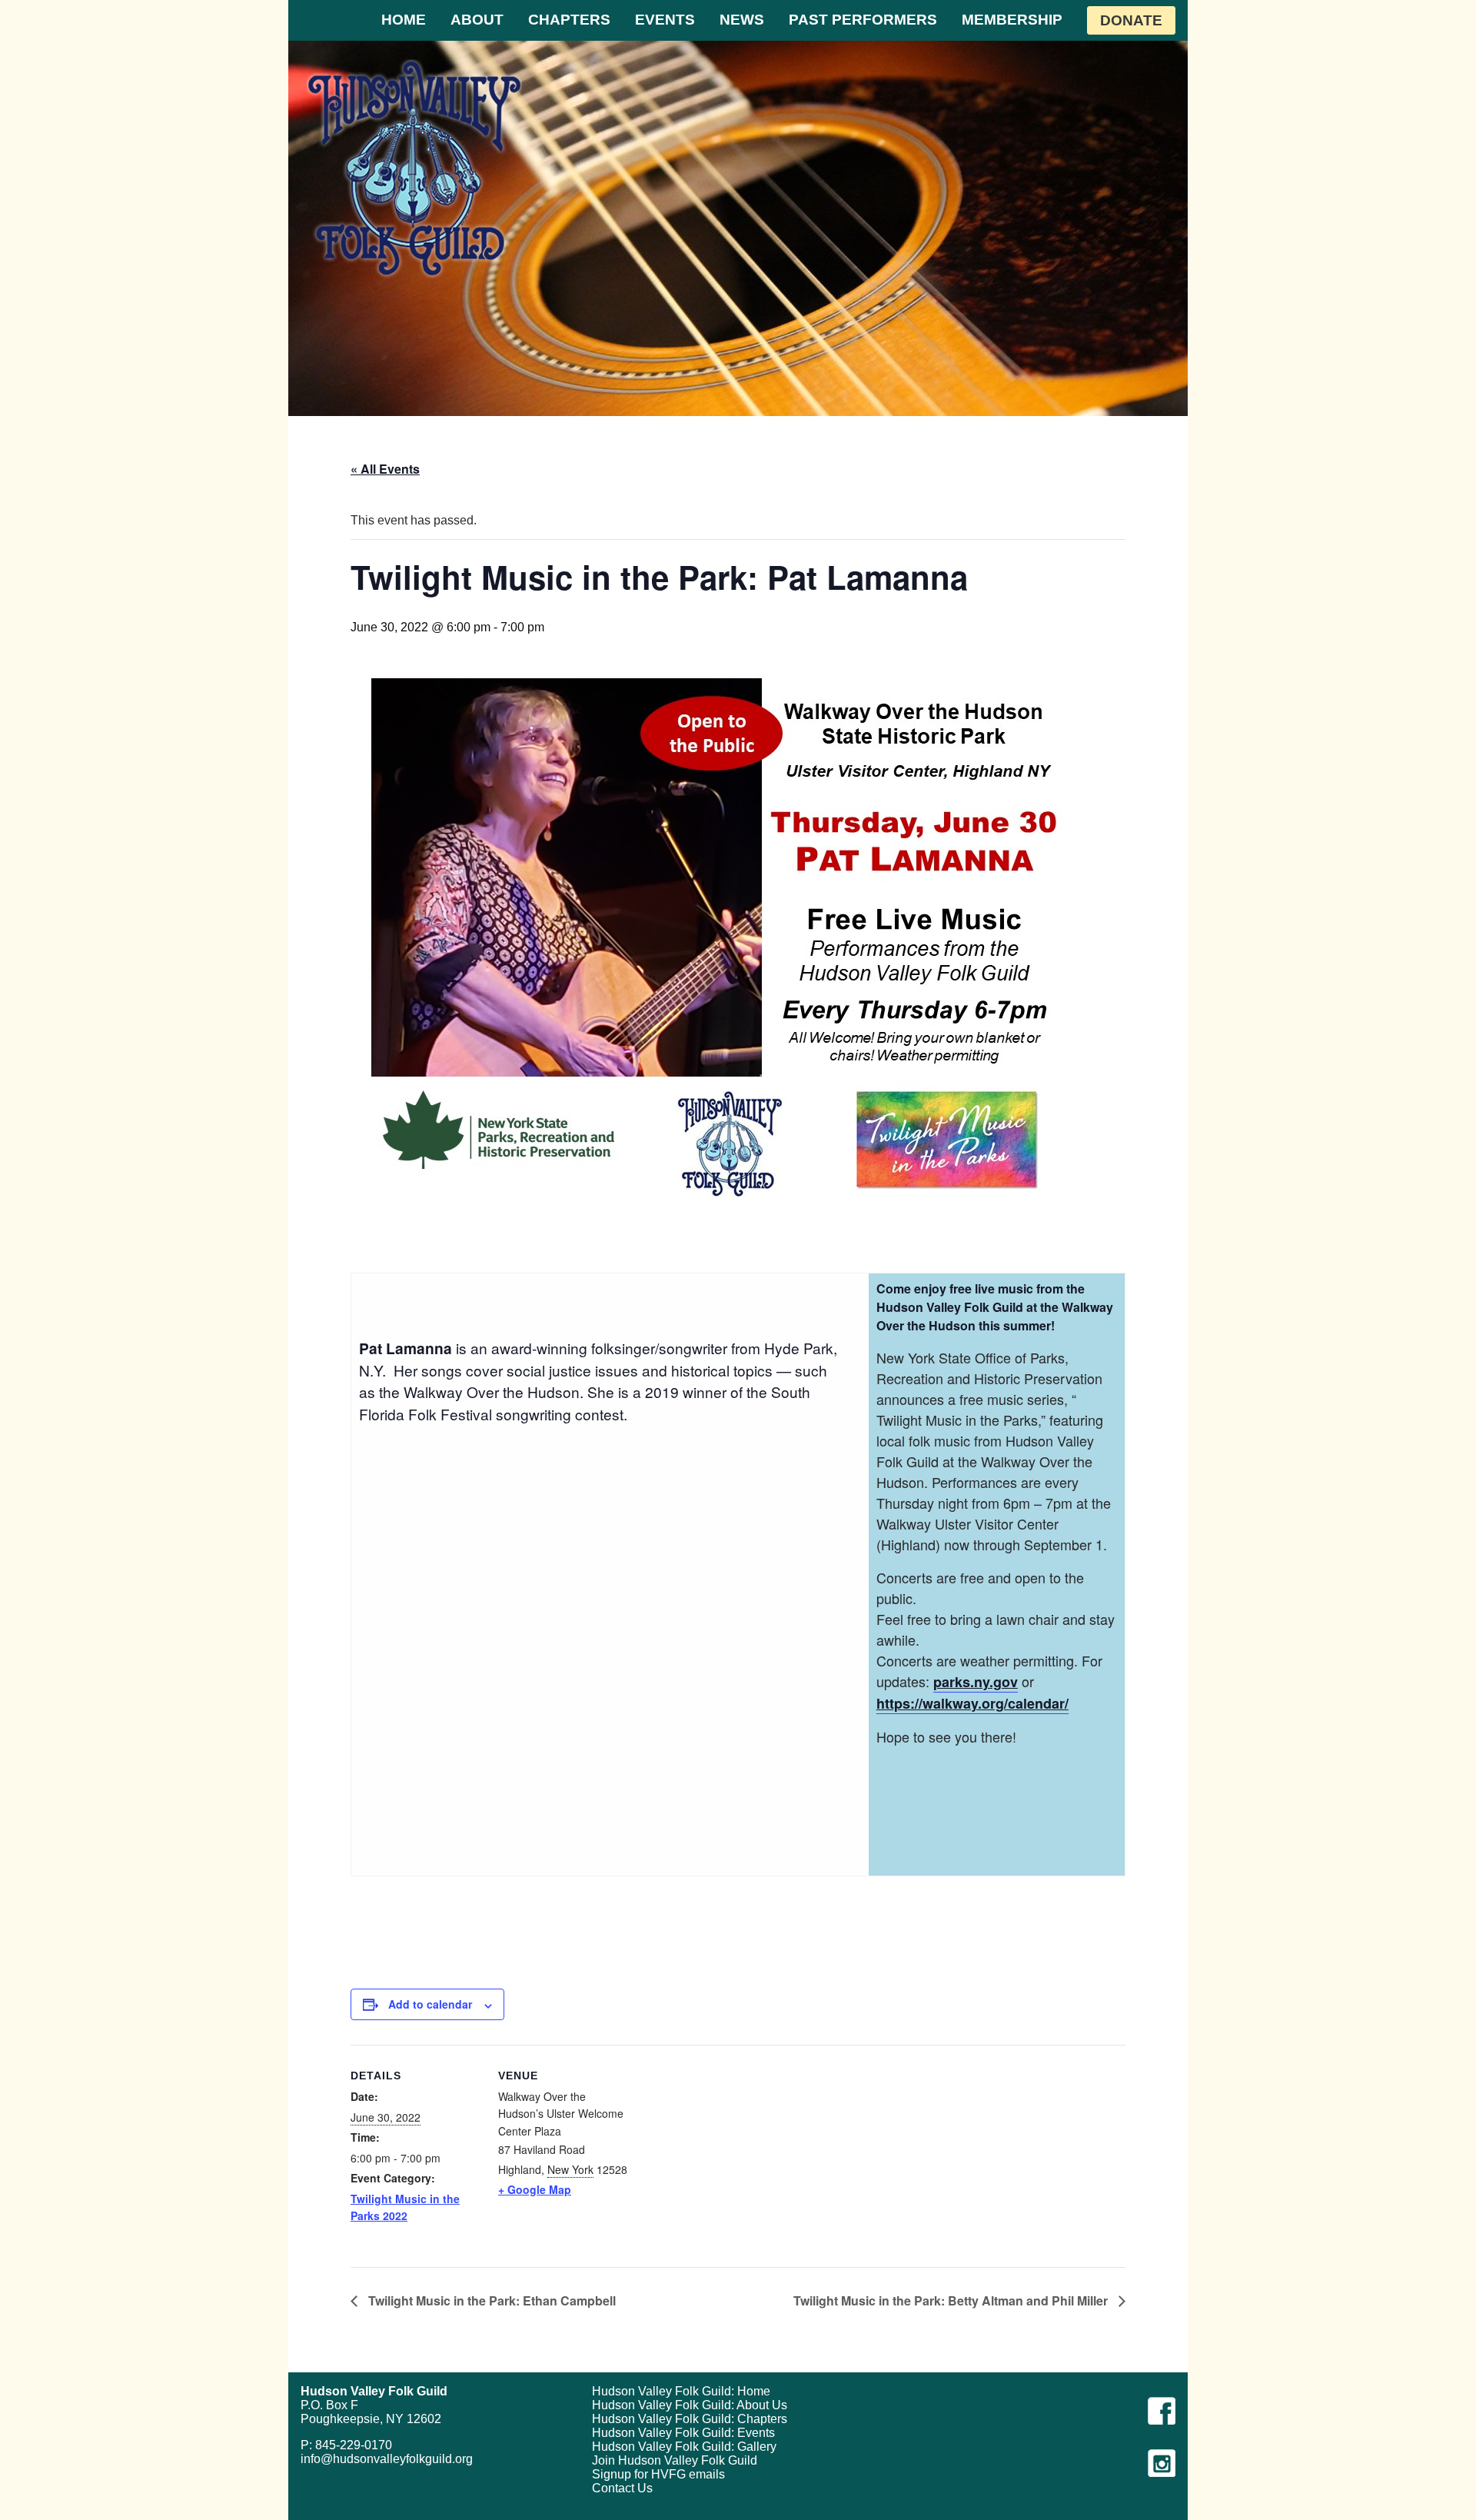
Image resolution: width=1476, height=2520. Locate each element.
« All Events (385, 469)
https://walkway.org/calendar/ (972, 1703)
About (477, 20)
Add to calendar (430, 2004)
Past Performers (863, 20)
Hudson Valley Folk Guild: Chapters (690, 2419)
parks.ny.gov (976, 1682)
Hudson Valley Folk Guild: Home (681, 2391)
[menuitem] (404, 20)
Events (665, 20)
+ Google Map (535, 2189)
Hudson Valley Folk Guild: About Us (690, 2405)
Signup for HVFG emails (658, 2474)
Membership (1012, 20)
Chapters (569, 20)
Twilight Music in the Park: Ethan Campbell (490, 2300)
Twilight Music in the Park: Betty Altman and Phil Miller (952, 2300)
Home (404, 20)
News (742, 20)
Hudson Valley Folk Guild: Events (683, 2433)
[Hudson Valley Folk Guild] (414, 168)
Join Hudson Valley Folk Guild (675, 2460)
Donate (1131, 20)
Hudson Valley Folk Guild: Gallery (684, 2447)
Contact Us (622, 2488)
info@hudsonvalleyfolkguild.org (387, 2459)
